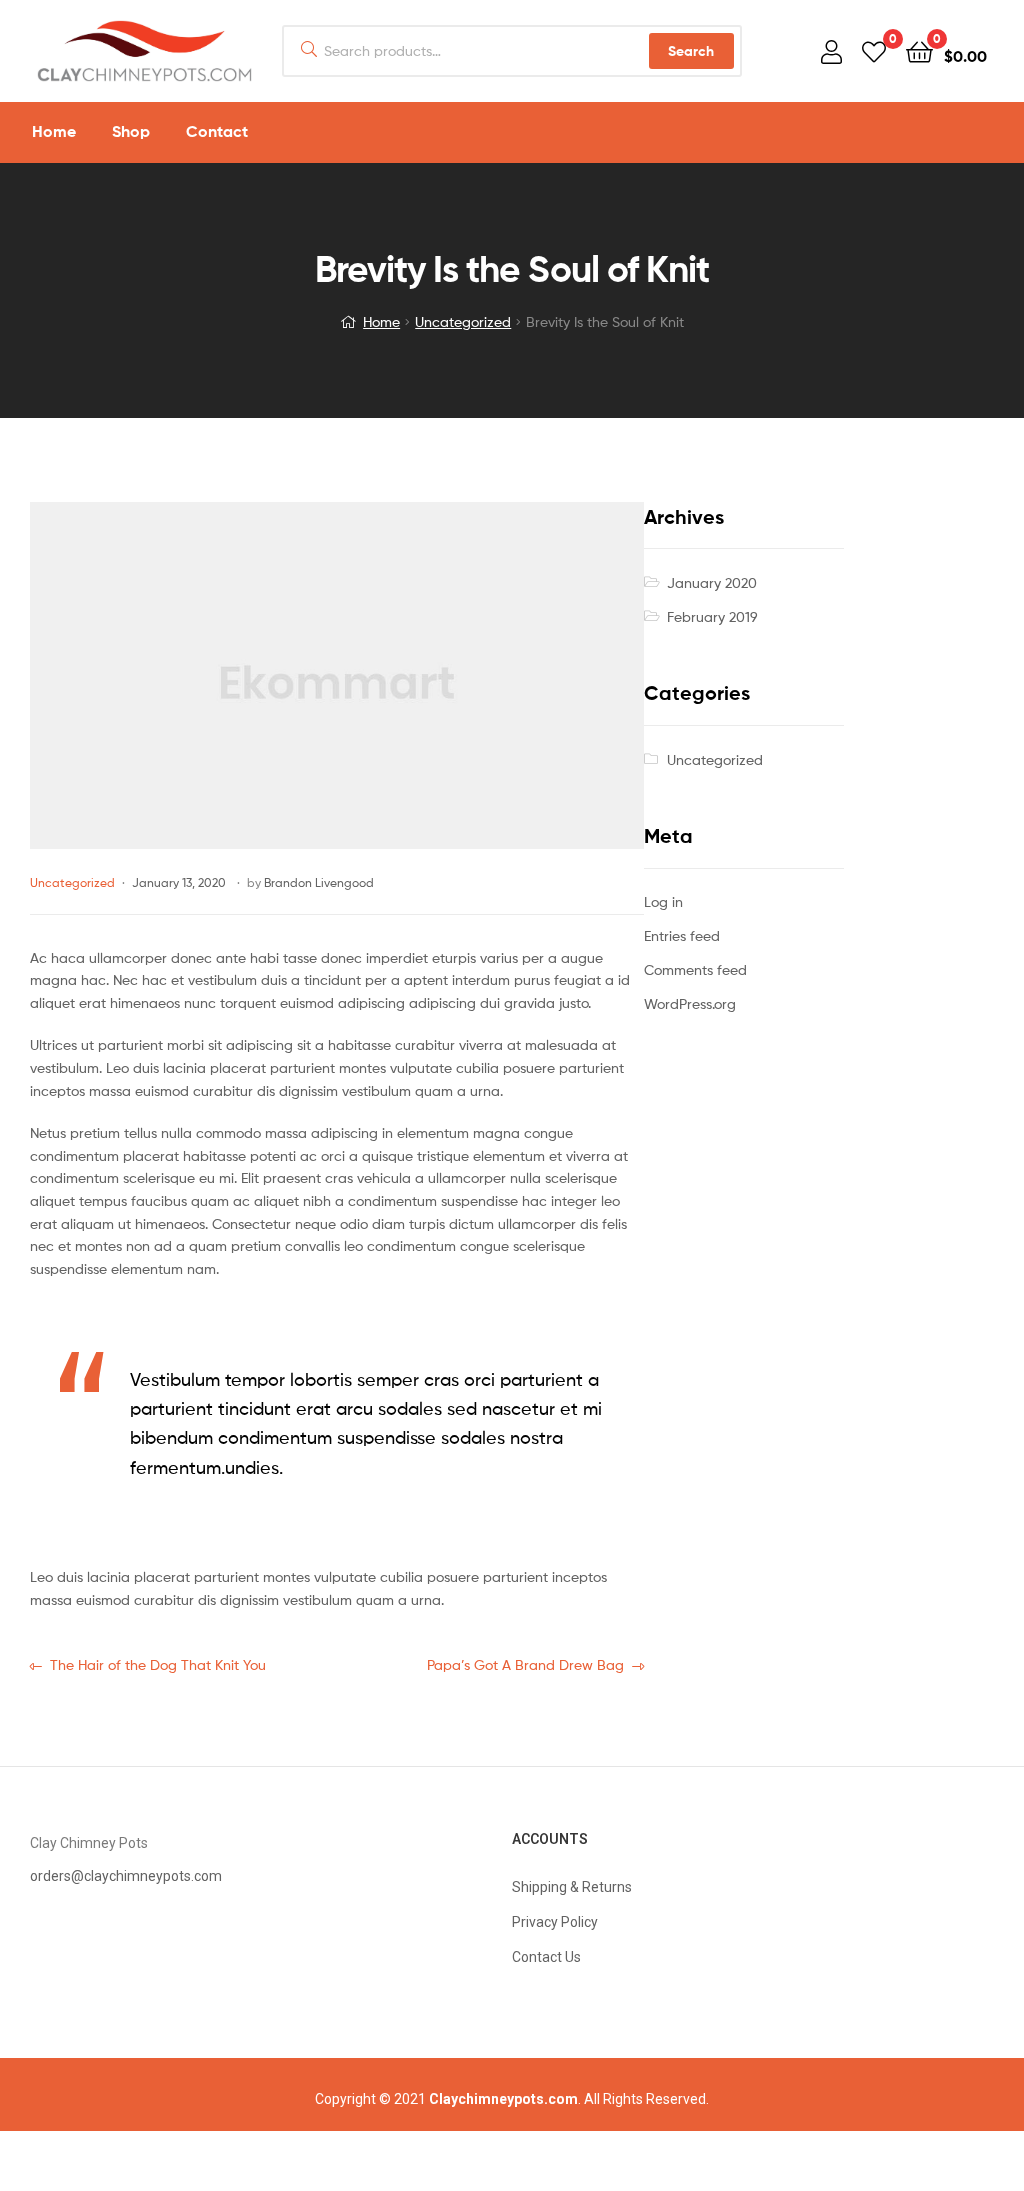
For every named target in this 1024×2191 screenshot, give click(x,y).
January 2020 (712, 582)
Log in (663, 901)
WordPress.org (690, 1003)
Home (381, 321)
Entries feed (682, 935)
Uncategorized (463, 321)
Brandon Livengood (319, 882)
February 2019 (712, 616)
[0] (874, 50)
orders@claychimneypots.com (126, 1876)
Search (691, 51)
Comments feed (695, 969)
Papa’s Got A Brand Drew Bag (525, 1663)
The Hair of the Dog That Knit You (157, 1663)
